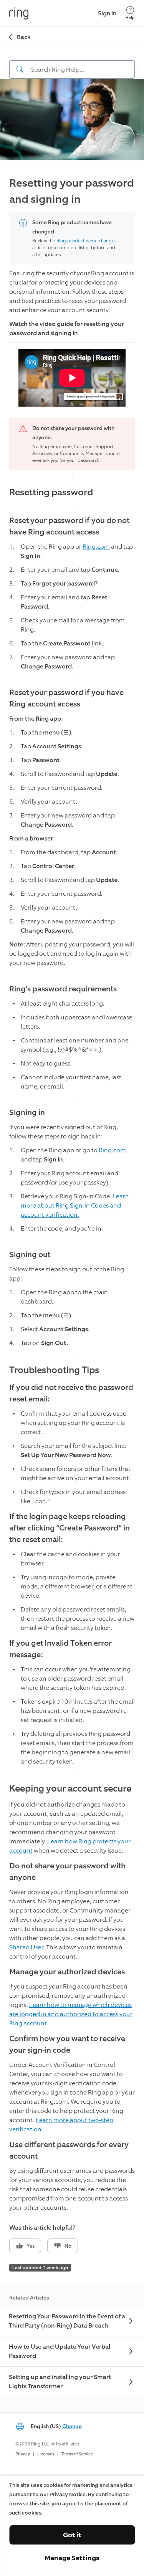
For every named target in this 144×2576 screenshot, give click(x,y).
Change (72, 2426)
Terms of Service (77, 2454)
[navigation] (72, 63)
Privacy (23, 2454)
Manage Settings (72, 2558)
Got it (72, 2535)
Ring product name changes (86, 241)
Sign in (107, 13)
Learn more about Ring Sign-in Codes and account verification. (75, 1205)
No (68, 2246)
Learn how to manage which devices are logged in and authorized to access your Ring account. (71, 2014)
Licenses (46, 2454)
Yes (31, 2246)
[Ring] (19, 13)
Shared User (26, 1947)
